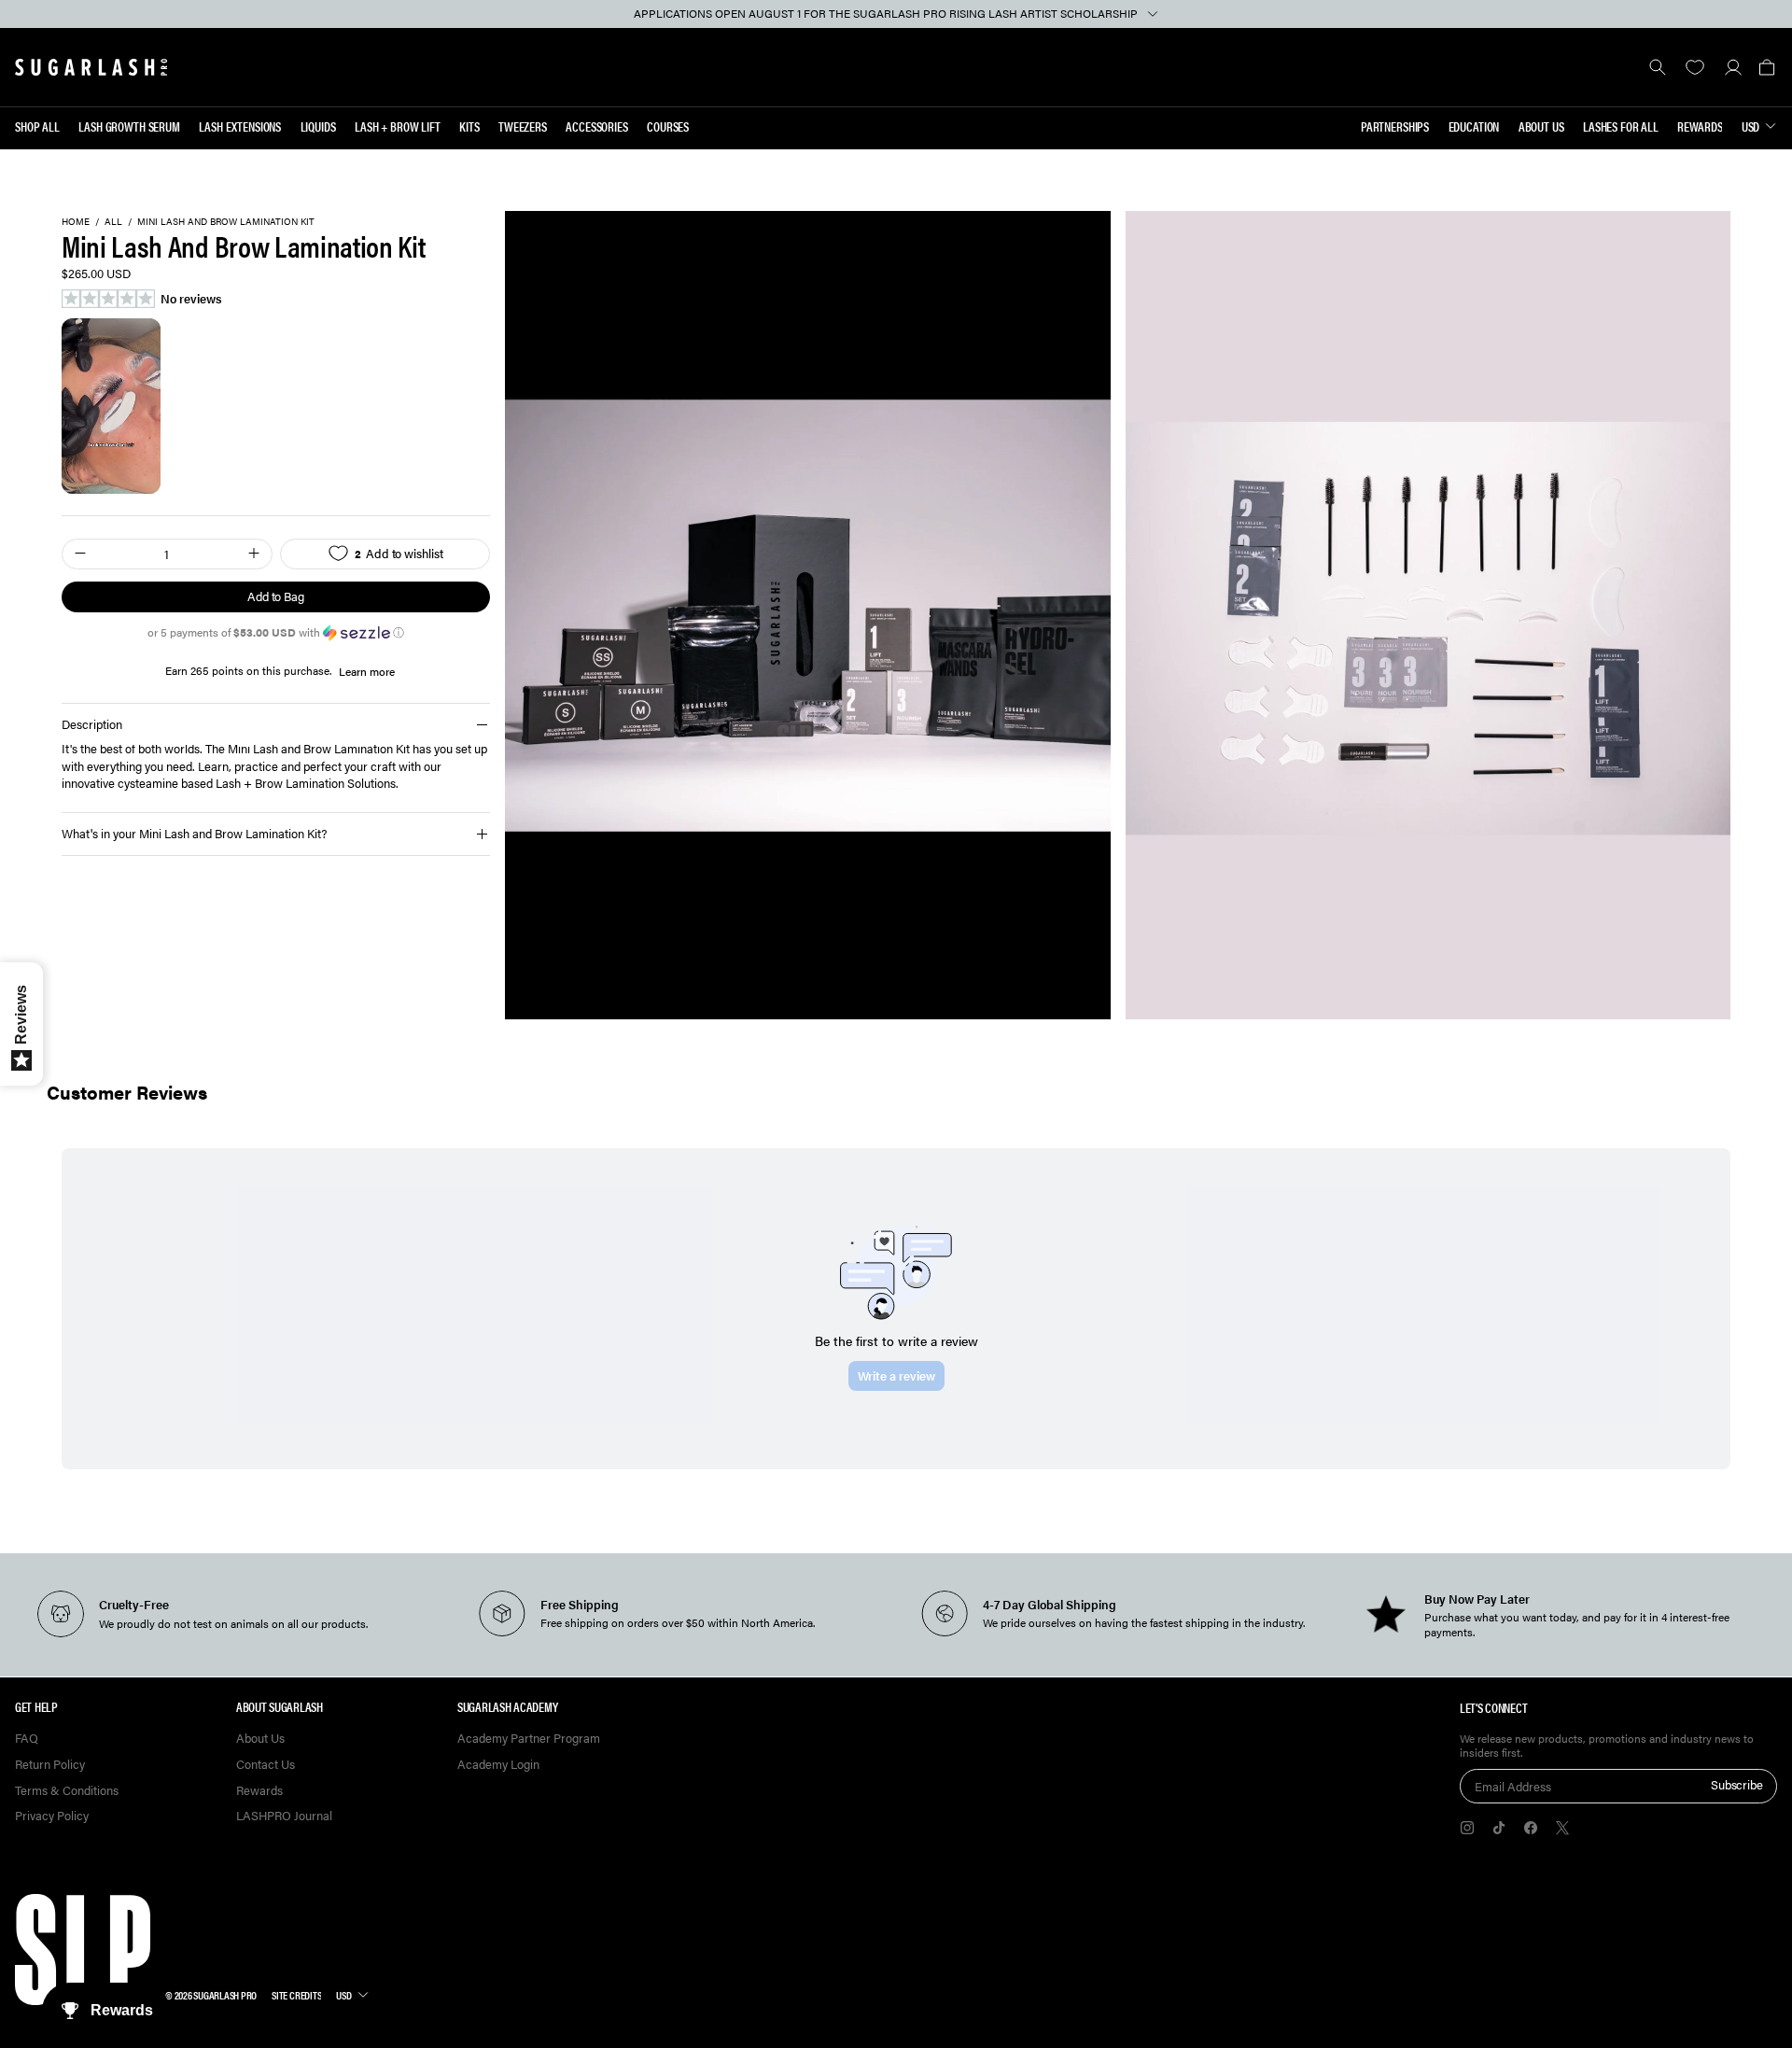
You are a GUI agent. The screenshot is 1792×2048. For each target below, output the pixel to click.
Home (76, 222)
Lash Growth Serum (129, 126)
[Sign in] (1733, 67)
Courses (668, 126)
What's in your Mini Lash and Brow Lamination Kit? (194, 833)
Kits (469, 126)
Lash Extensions (240, 126)
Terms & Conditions (67, 1791)
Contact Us (266, 1765)
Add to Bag (276, 596)
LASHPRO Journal (284, 1816)
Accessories (596, 126)
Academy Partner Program (529, 1739)
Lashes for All (1621, 126)
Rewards (1700, 126)
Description (92, 724)
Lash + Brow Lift (398, 126)
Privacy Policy (52, 1816)
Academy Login (498, 1765)
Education (1474, 126)
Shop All (37, 126)
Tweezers (523, 126)
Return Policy (50, 1765)
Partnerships (1395, 126)
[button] (1766, 67)
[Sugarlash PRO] (91, 67)
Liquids (318, 126)
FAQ (27, 1739)
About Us (1541, 126)
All (113, 222)
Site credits (296, 1995)
